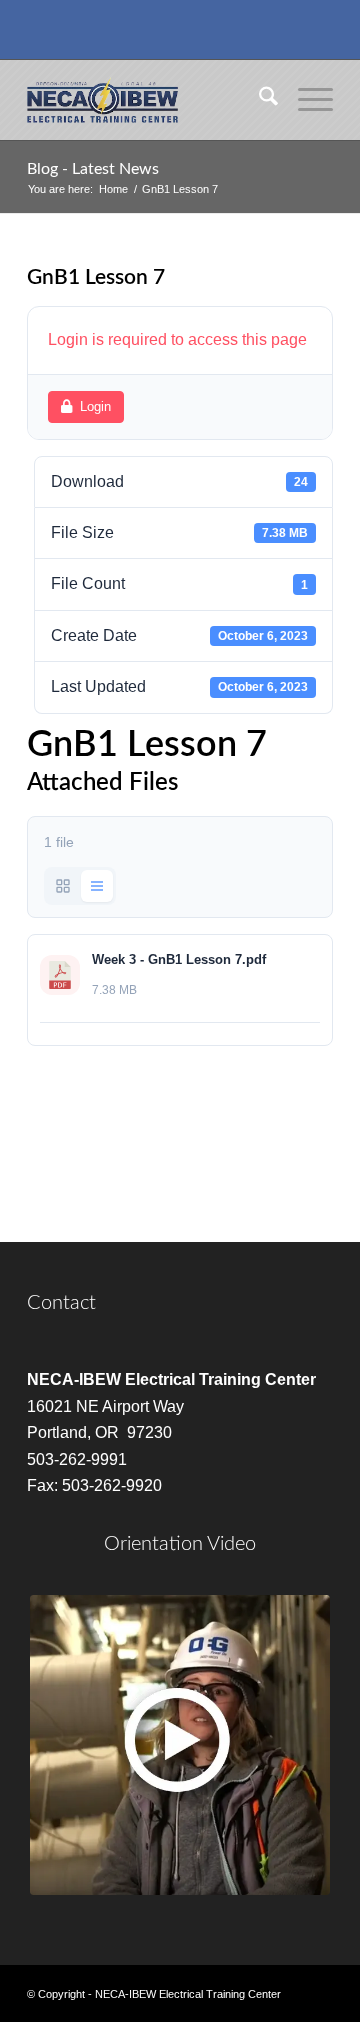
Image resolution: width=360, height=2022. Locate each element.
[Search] (258, 100)
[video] (180, 1745)
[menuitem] (258, 100)
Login (95, 406)
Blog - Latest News (93, 169)
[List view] (97, 886)
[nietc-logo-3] (149, 100)
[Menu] (305, 100)
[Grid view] (63, 886)
